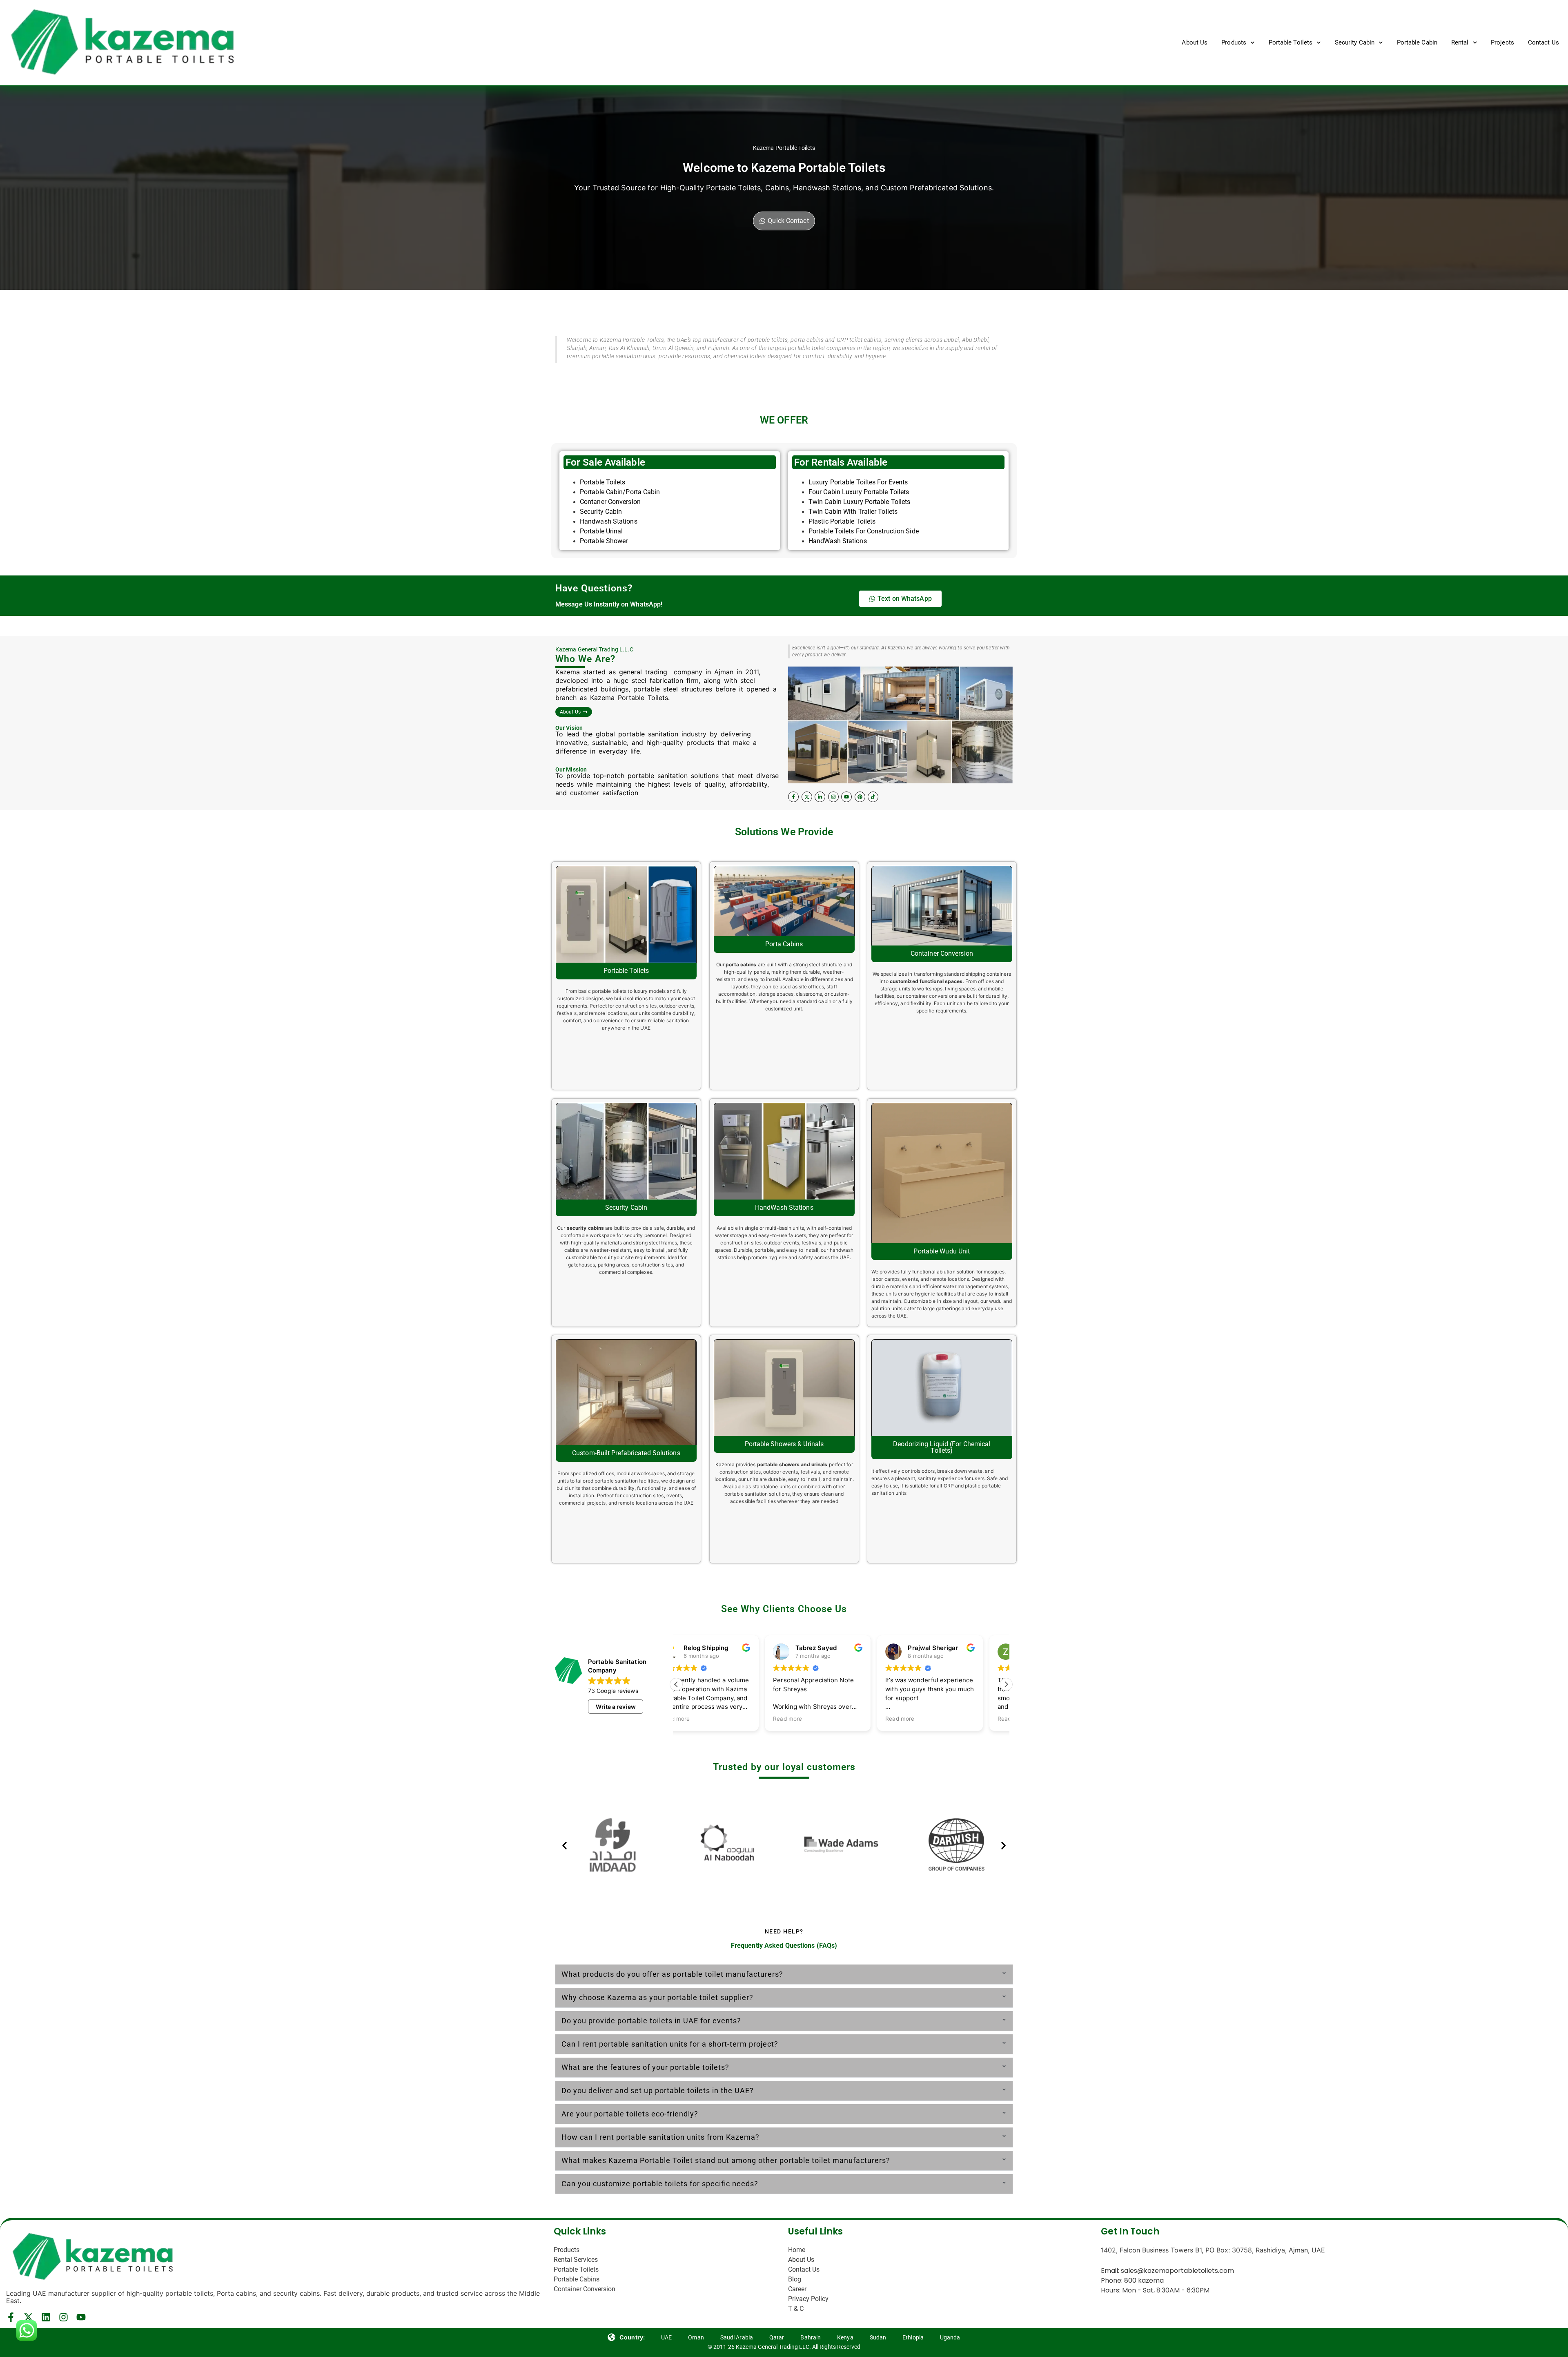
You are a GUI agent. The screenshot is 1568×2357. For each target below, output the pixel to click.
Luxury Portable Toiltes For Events (858, 482)
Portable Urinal (602, 531)
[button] (1006, 1684)
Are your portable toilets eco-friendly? (630, 2114)
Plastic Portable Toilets (842, 521)
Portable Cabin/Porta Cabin (620, 492)
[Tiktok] (873, 797)
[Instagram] (833, 797)
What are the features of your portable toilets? (645, 2067)
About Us (1195, 42)
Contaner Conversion (610, 502)
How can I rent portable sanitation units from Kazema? (660, 2137)
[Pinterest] (860, 797)
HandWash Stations (838, 541)
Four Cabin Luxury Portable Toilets (859, 492)
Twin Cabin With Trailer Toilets (853, 512)
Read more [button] (699, 1719)
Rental (1460, 42)
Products (1234, 42)
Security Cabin (1355, 42)
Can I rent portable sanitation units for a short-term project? (670, 2044)
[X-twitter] (807, 797)
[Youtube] (846, 797)
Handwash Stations (609, 521)
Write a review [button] (616, 1707)
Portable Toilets (1291, 42)
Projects (1502, 42)
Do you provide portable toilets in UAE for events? (651, 2021)
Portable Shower (604, 541)
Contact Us (1543, 42)
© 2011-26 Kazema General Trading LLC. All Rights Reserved (784, 2347)
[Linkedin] (46, 2317)
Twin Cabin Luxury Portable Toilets (859, 502)
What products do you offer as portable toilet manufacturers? (672, 1974)
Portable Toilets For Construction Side (864, 531)
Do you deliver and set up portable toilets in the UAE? (658, 2091)
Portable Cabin (1417, 42)
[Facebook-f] (793, 797)
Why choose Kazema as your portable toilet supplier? (657, 1997)
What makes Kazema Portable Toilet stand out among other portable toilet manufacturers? (726, 2160)
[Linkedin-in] (820, 797)
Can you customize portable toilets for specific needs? (660, 2184)
